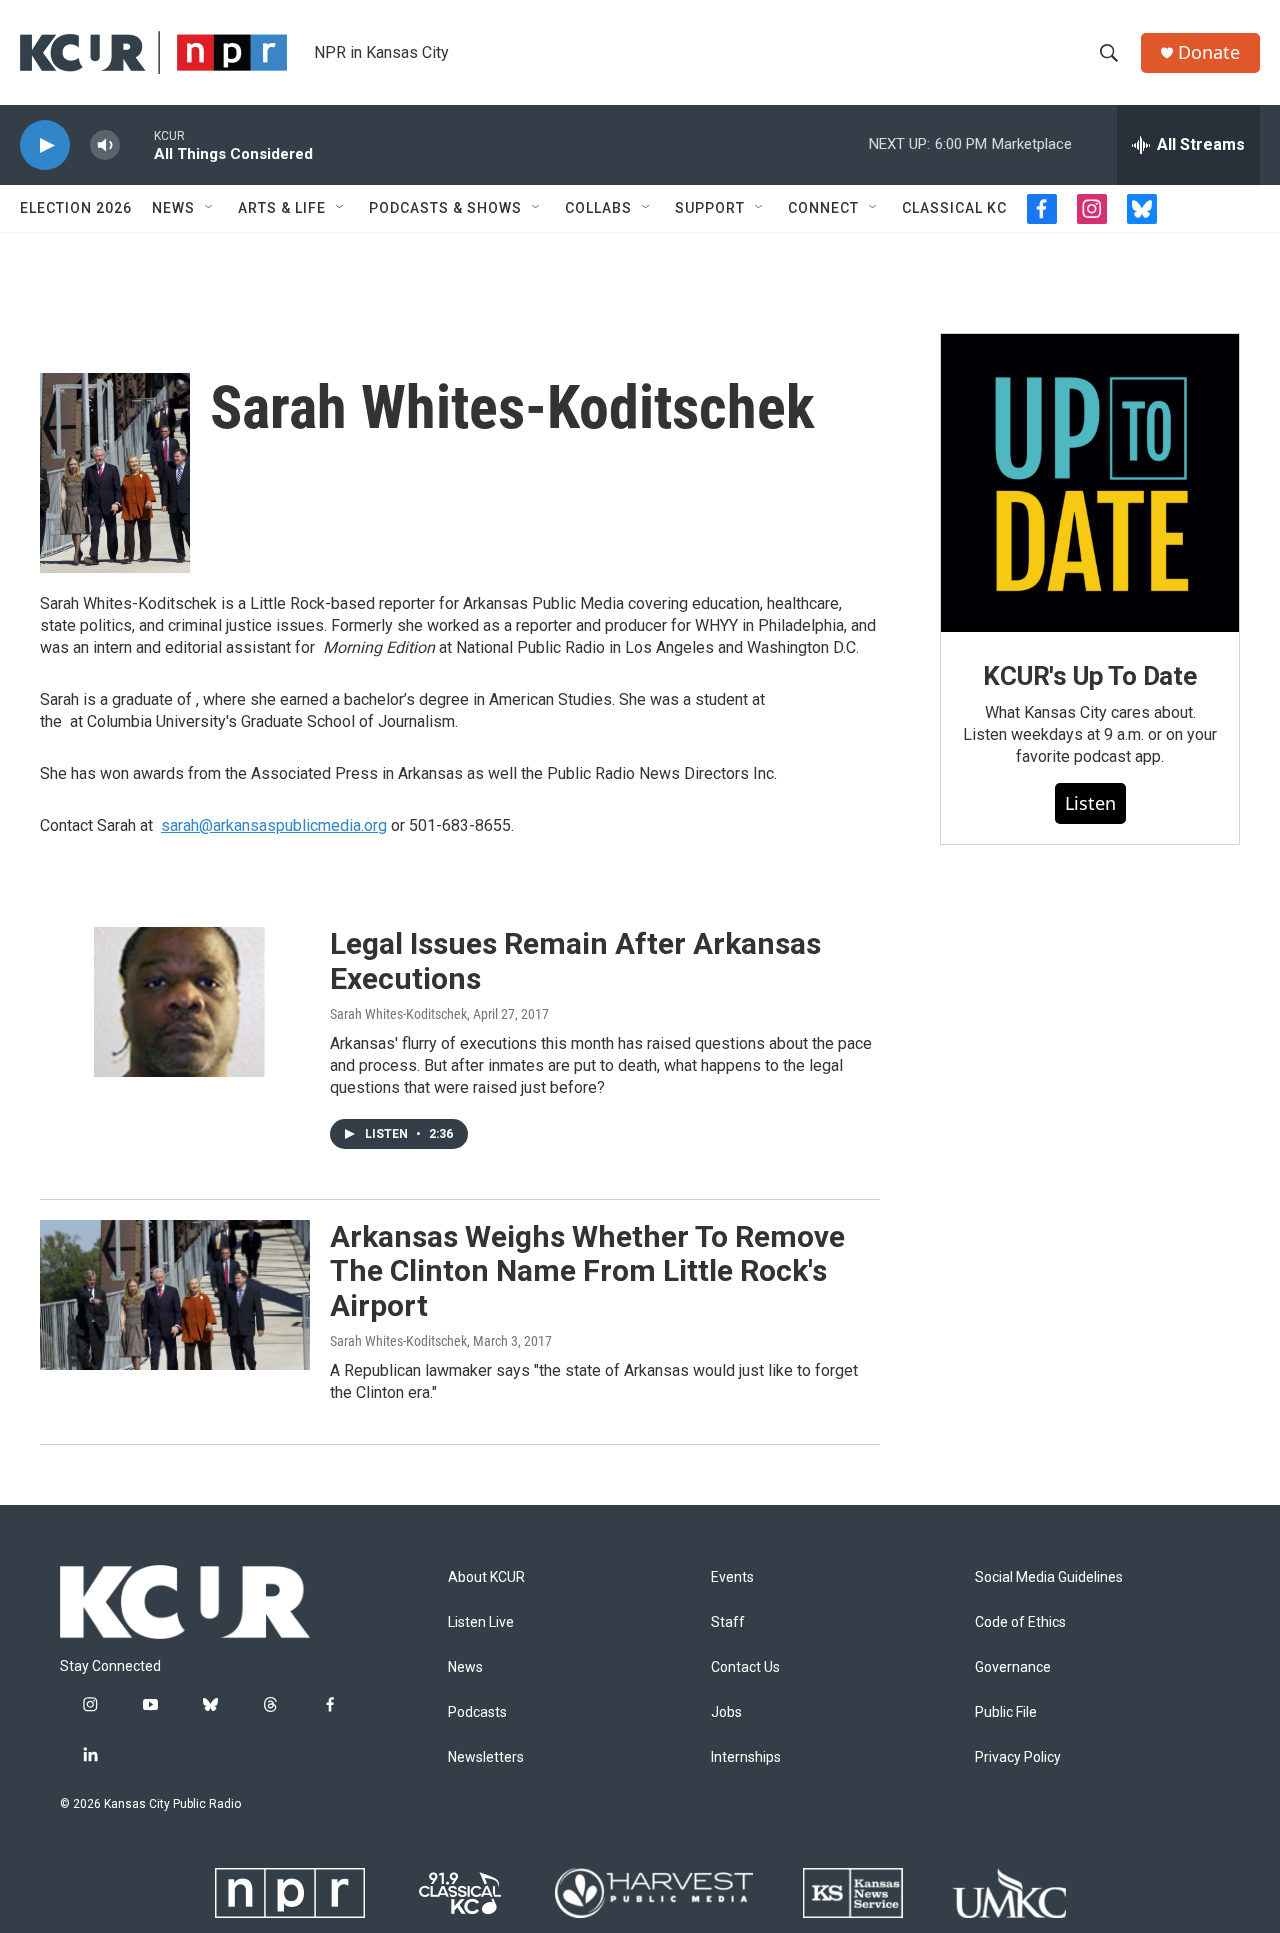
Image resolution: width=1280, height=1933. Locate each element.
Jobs (726, 1712)
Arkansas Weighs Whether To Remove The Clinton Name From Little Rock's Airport (587, 1271)
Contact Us (745, 1667)
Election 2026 (76, 208)
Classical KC (954, 208)
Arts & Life (282, 208)
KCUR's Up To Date (1090, 676)
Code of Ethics (1020, 1622)
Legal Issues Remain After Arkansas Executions (575, 961)
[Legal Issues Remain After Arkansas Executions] (175, 1002)
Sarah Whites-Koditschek (398, 1014)
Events (732, 1577)
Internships (746, 1757)
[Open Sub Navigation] (210, 208)
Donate (1209, 52)
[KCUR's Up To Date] (1090, 483)
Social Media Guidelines (1049, 1577)
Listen (1090, 803)
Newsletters (486, 1757)
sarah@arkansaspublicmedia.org (274, 825)
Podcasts (477, 1712)
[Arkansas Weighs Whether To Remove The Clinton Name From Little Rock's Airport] (175, 1295)
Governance (1013, 1667)
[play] (45, 145)
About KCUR (486, 1577)
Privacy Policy (1018, 1757)
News (173, 208)
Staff (728, 1622)
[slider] (137, 144)
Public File (1006, 1712)
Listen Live (481, 1622)
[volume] (105, 145)
